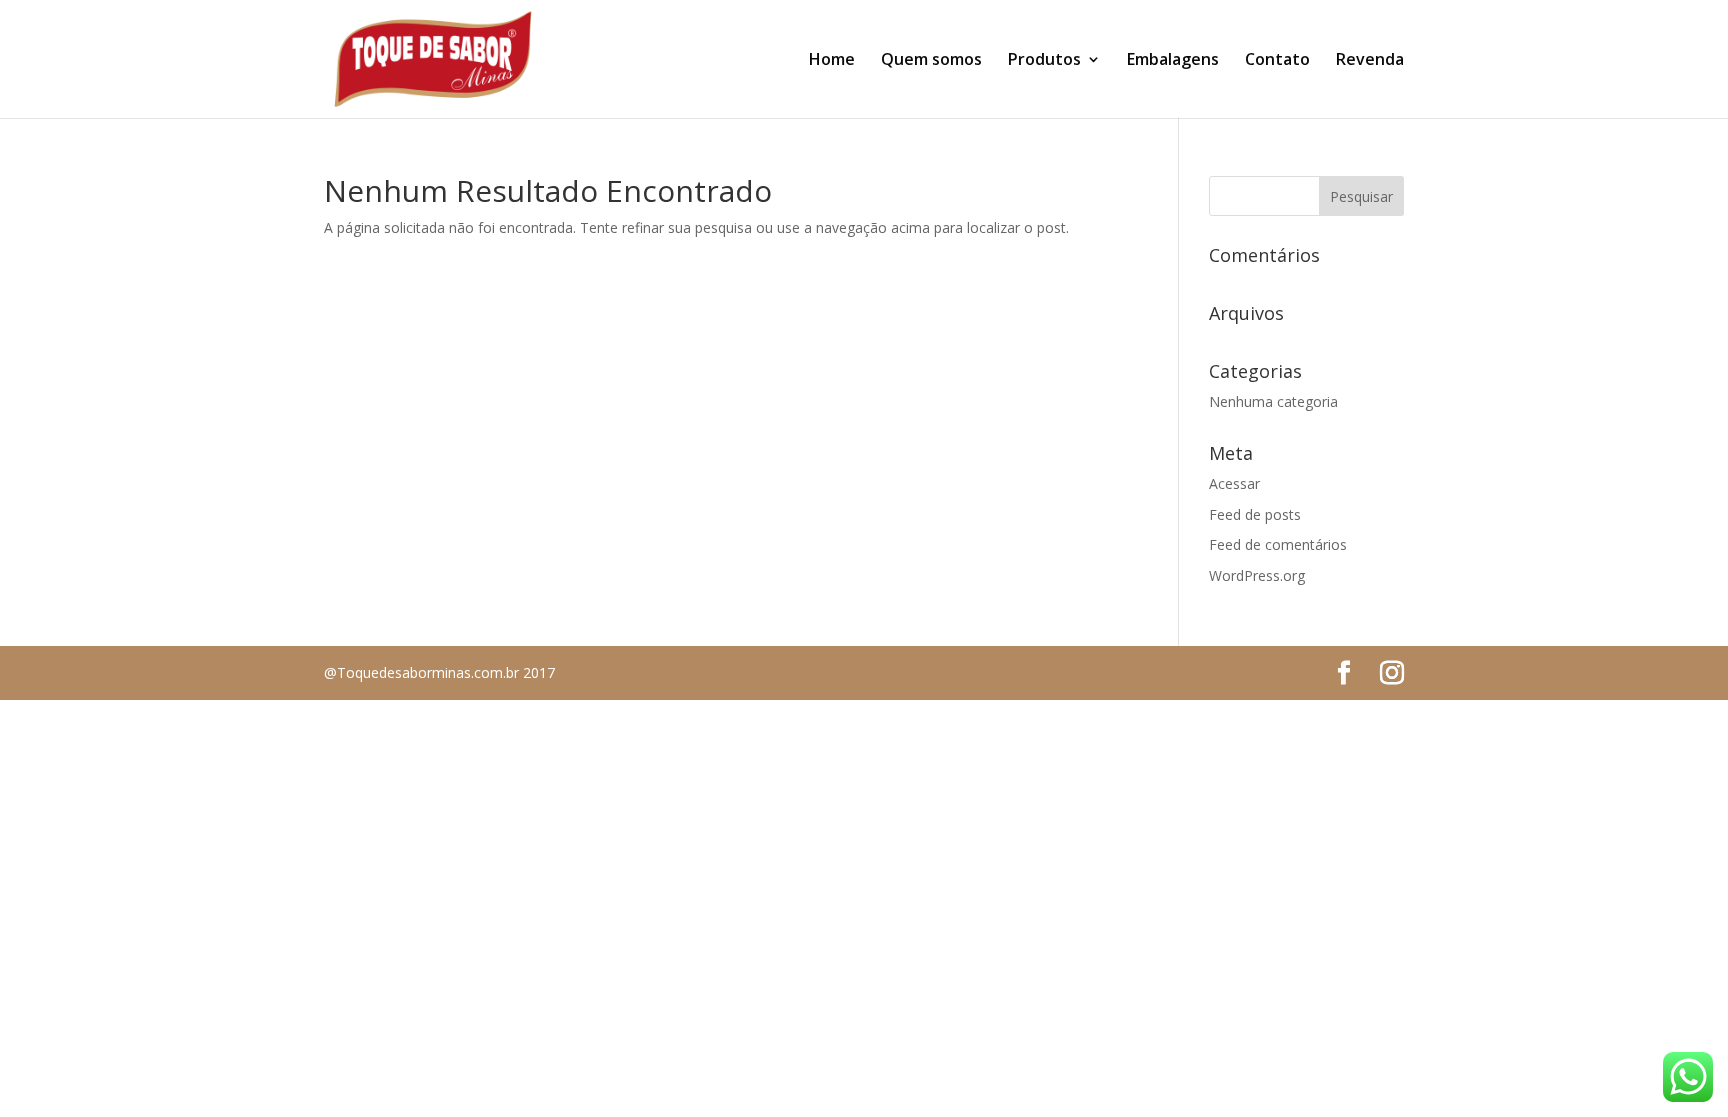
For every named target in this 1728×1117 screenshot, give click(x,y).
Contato (1277, 61)
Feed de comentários (1278, 544)
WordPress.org (1257, 575)
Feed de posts (1255, 514)
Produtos (1044, 61)
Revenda (1370, 61)
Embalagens (1173, 61)
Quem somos (931, 61)
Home (832, 61)
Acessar (1234, 483)
